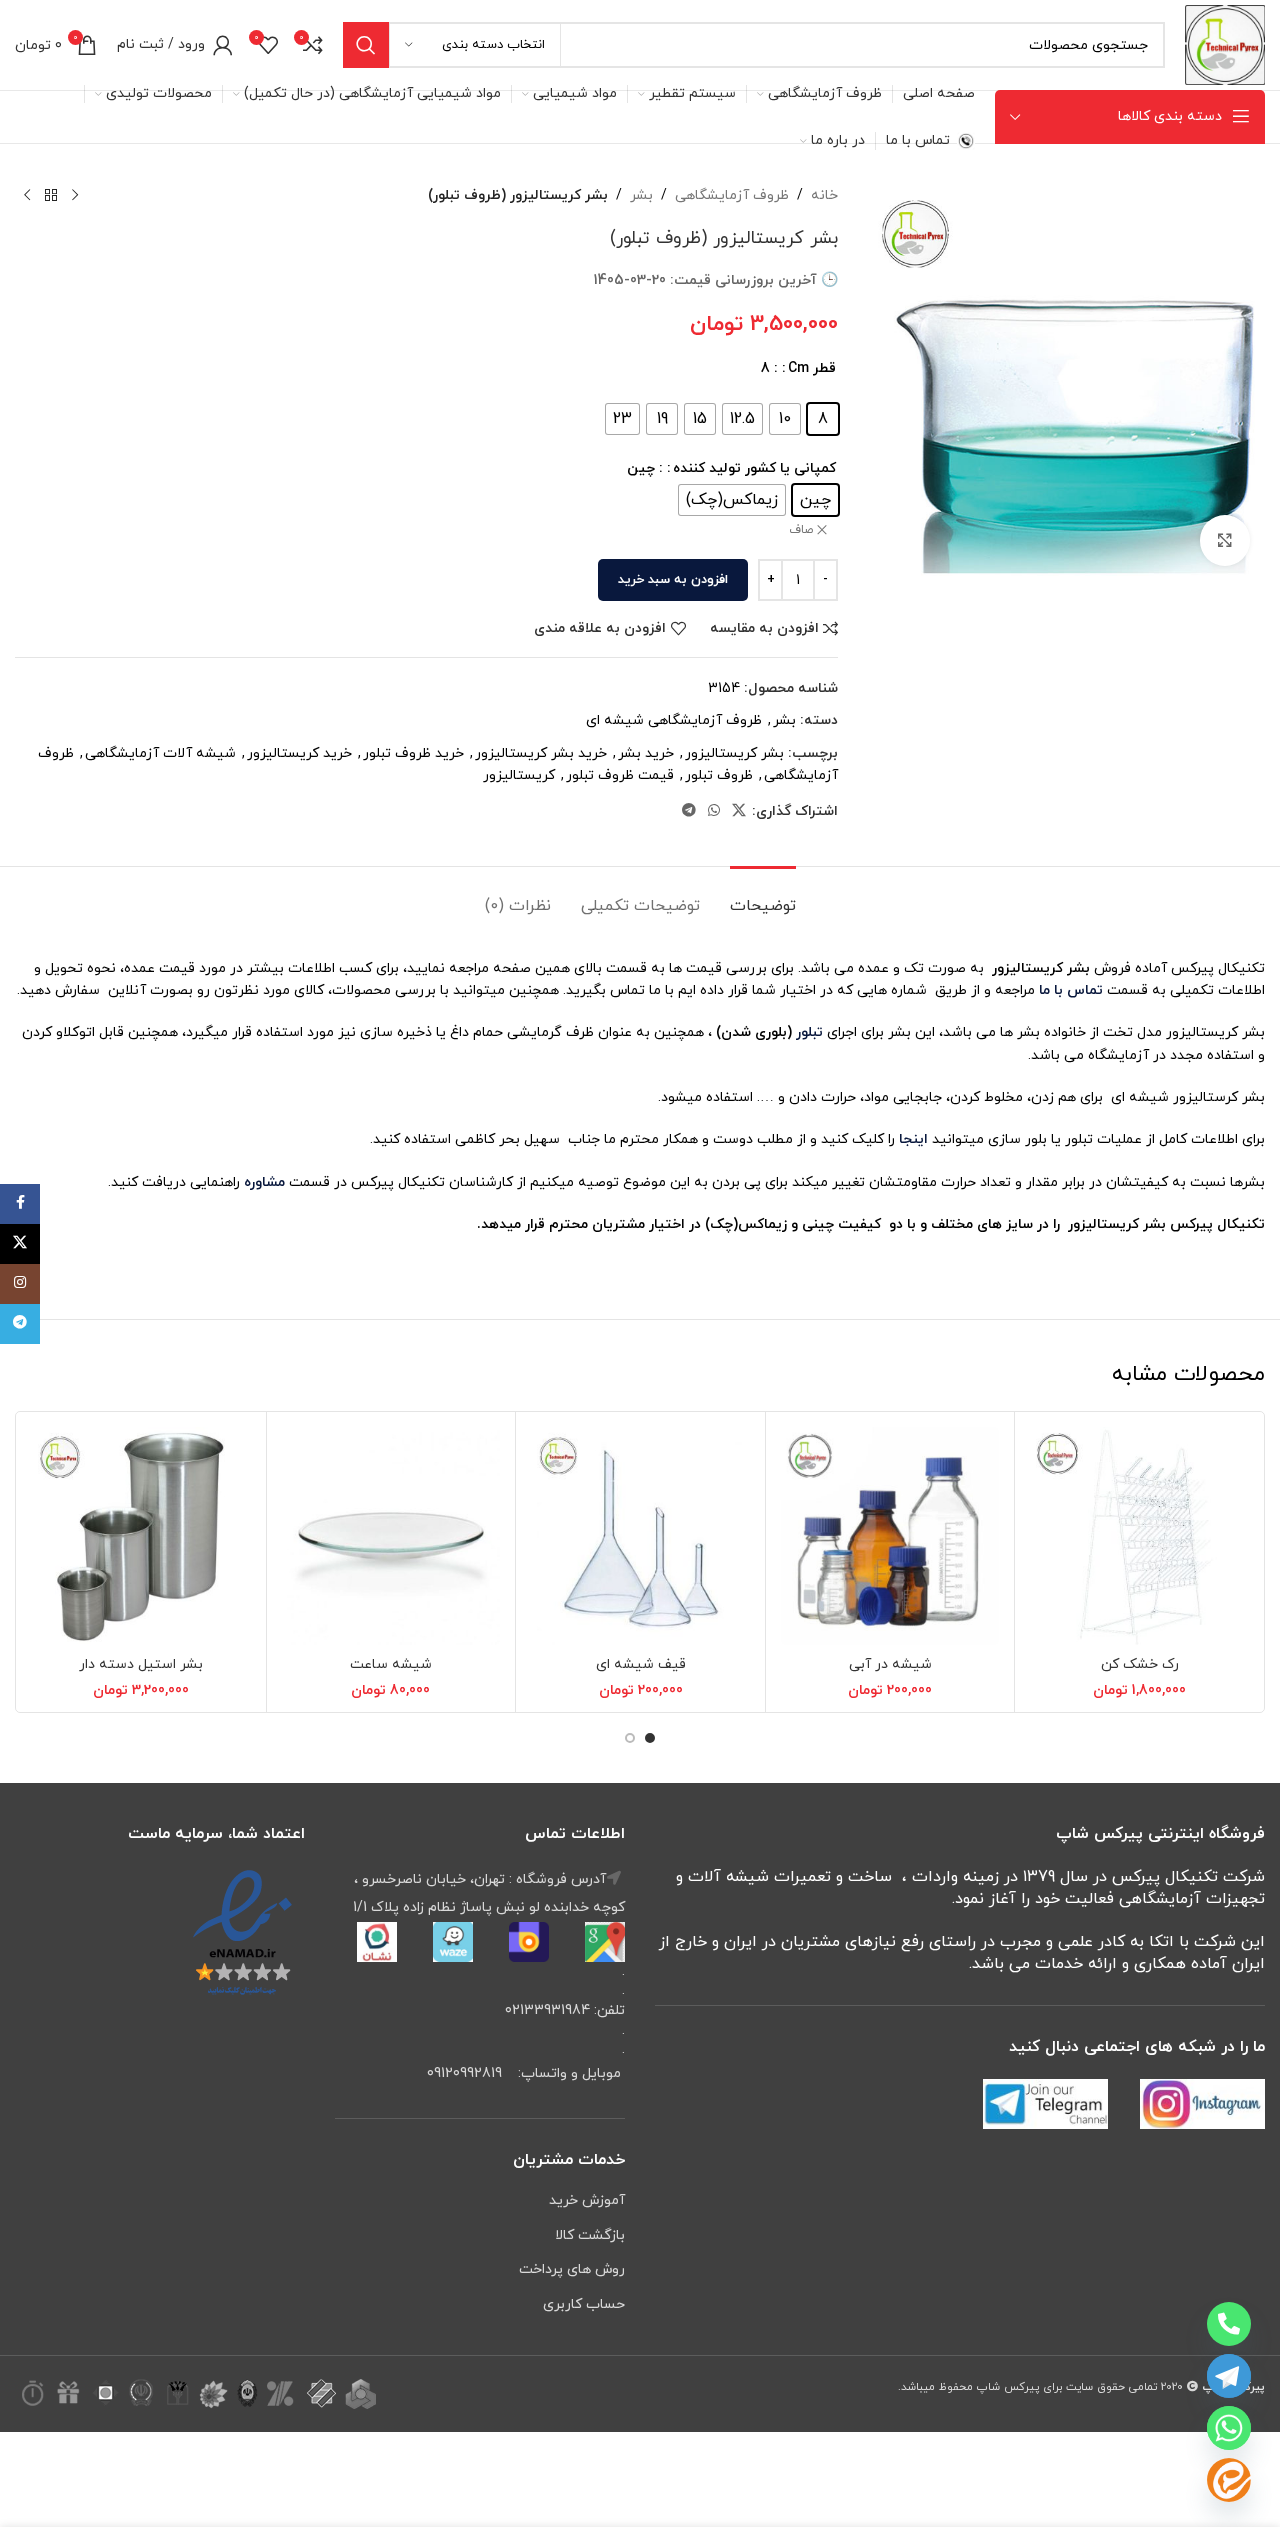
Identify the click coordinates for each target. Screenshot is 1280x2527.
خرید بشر (646, 753)
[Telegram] (1229, 2376)
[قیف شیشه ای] (640, 1536)
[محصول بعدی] (27, 196)
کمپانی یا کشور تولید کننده (754, 468)
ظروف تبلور (719, 775)
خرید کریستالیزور (299, 753)
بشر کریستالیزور (734, 753)
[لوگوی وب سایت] (1225, 43)
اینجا (913, 1139)
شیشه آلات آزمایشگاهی (160, 753)
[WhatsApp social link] (714, 811)
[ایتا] (1229, 2480)
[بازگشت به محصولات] (51, 196)
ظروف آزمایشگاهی (732, 195)
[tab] (763, 896)
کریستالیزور (519, 775)
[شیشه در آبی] (890, 1536)
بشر (641, 195)
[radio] (823, 419)
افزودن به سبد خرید (673, 580)
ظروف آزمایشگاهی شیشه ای (674, 720)
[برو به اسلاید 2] (630, 1738)
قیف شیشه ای (641, 1664)
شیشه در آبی (890, 1664)
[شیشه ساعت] (391, 1536)
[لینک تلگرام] (689, 811)
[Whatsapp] (1229, 2428)
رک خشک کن (1140, 1664)
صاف (801, 530)
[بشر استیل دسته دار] (141, 1536)
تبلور (809, 1032)
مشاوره (264, 1182)
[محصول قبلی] (75, 196)
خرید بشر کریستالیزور (541, 753)
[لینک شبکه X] (739, 811)
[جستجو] (366, 45)
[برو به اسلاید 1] (650, 1738)
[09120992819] (1229, 2324)
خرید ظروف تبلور (413, 753)
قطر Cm (812, 368)
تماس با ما (1069, 990)
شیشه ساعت (391, 1664)
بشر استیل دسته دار (141, 1664)
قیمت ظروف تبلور (620, 775)
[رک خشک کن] (1139, 1536)
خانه (824, 195)
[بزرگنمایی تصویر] (1225, 540)
